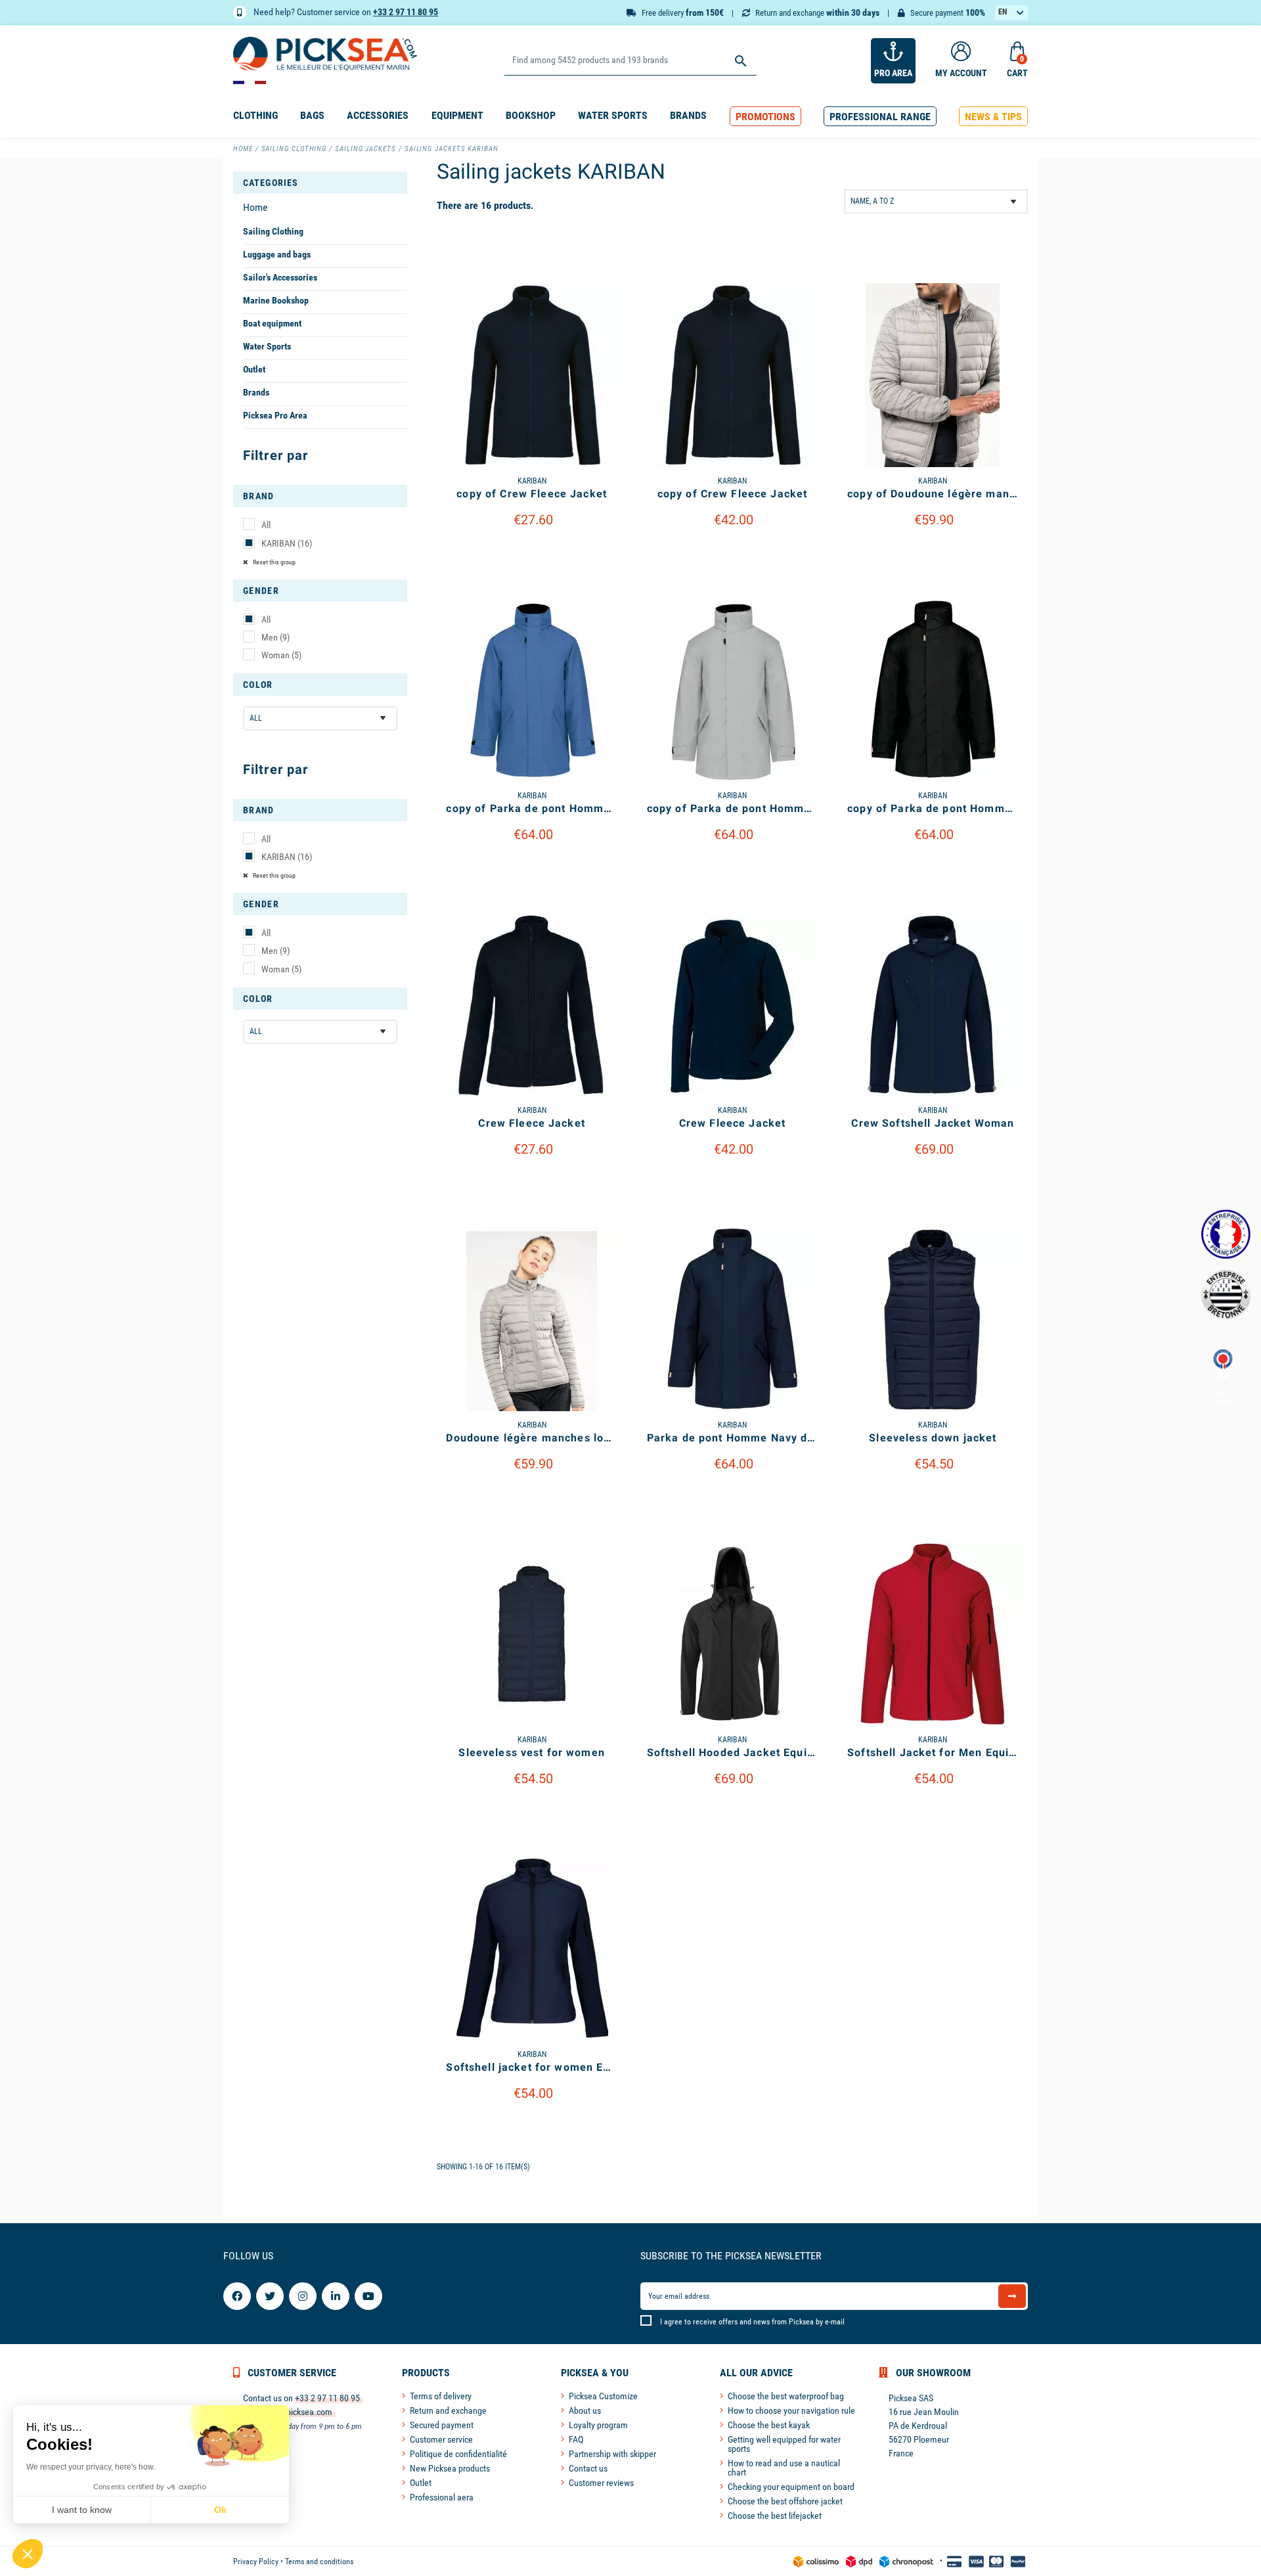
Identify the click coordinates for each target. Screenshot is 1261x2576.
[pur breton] (1226, 1295)
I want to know (82, 2510)
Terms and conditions (319, 2562)
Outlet (254, 369)
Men (276, 637)
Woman (281, 655)
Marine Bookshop (276, 300)
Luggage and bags (277, 254)
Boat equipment (272, 323)
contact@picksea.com (292, 2412)
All (266, 525)
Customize (532, 554)
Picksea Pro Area (275, 415)
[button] (765, 117)
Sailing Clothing (273, 231)
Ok (220, 2510)
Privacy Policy (256, 2562)
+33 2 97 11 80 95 (406, 12)
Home (255, 207)
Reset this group (274, 562)
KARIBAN (287, 543)
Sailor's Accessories (280, 277)
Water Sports (267, 346)
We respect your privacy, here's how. (91, 2467)
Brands (256, 392)
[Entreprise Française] (1226, 1234)
